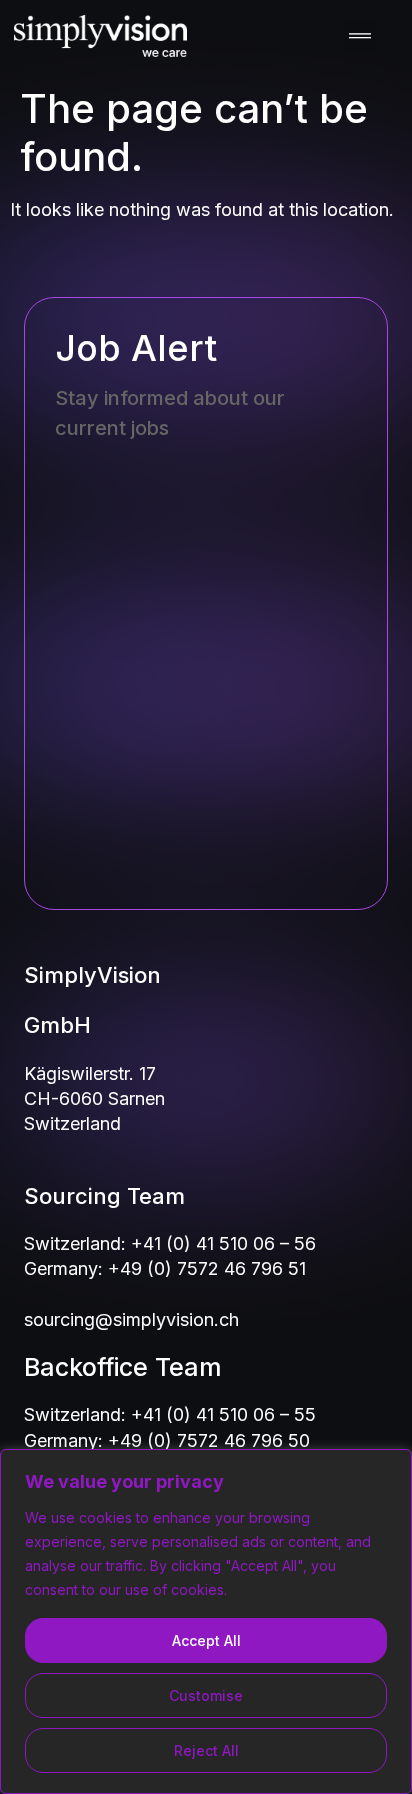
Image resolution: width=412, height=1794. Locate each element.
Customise (206, 1695)
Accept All (206, 1640)
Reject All (206, 1750)
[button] (359, 36)
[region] (206, 1621)
